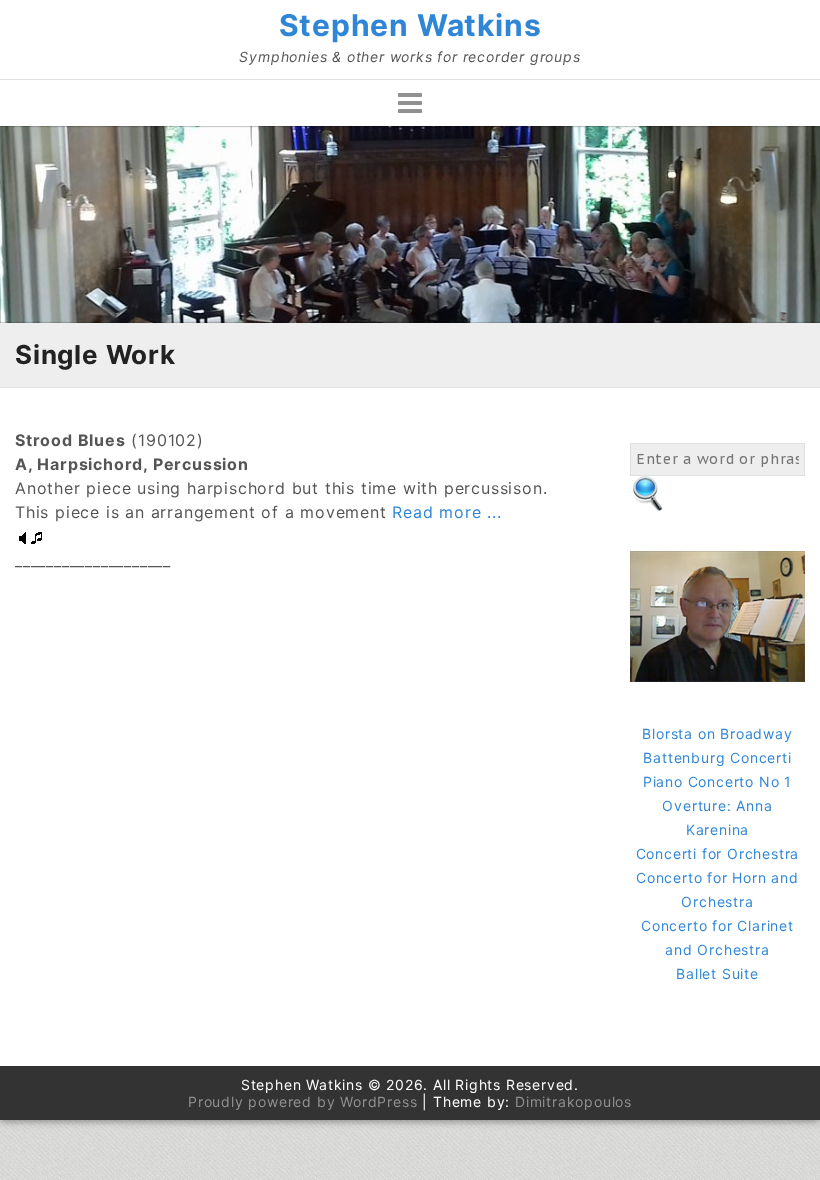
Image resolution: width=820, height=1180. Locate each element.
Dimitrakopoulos (573, 1101)
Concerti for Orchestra (718, 853)
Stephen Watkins (410, 25)
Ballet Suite (717, 973)
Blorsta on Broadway (717, 733)
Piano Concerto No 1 (717, 781)
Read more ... (444, 512)
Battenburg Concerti (717, 757)
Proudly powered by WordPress (302, 1101)
